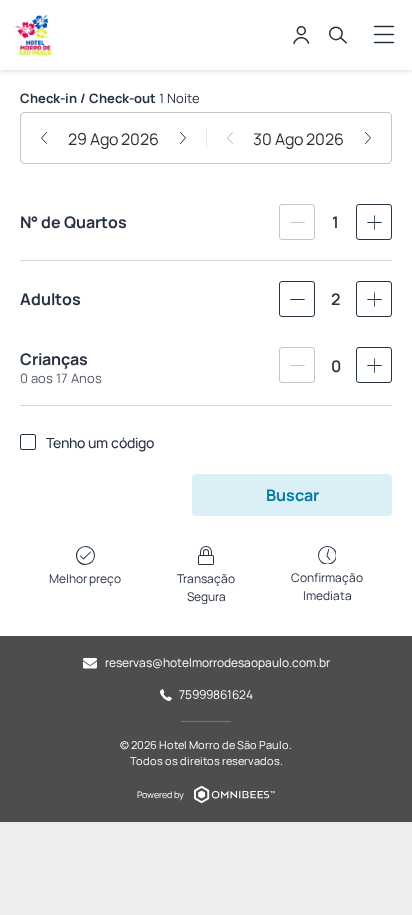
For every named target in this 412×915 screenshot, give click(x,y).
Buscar (292, 495)
